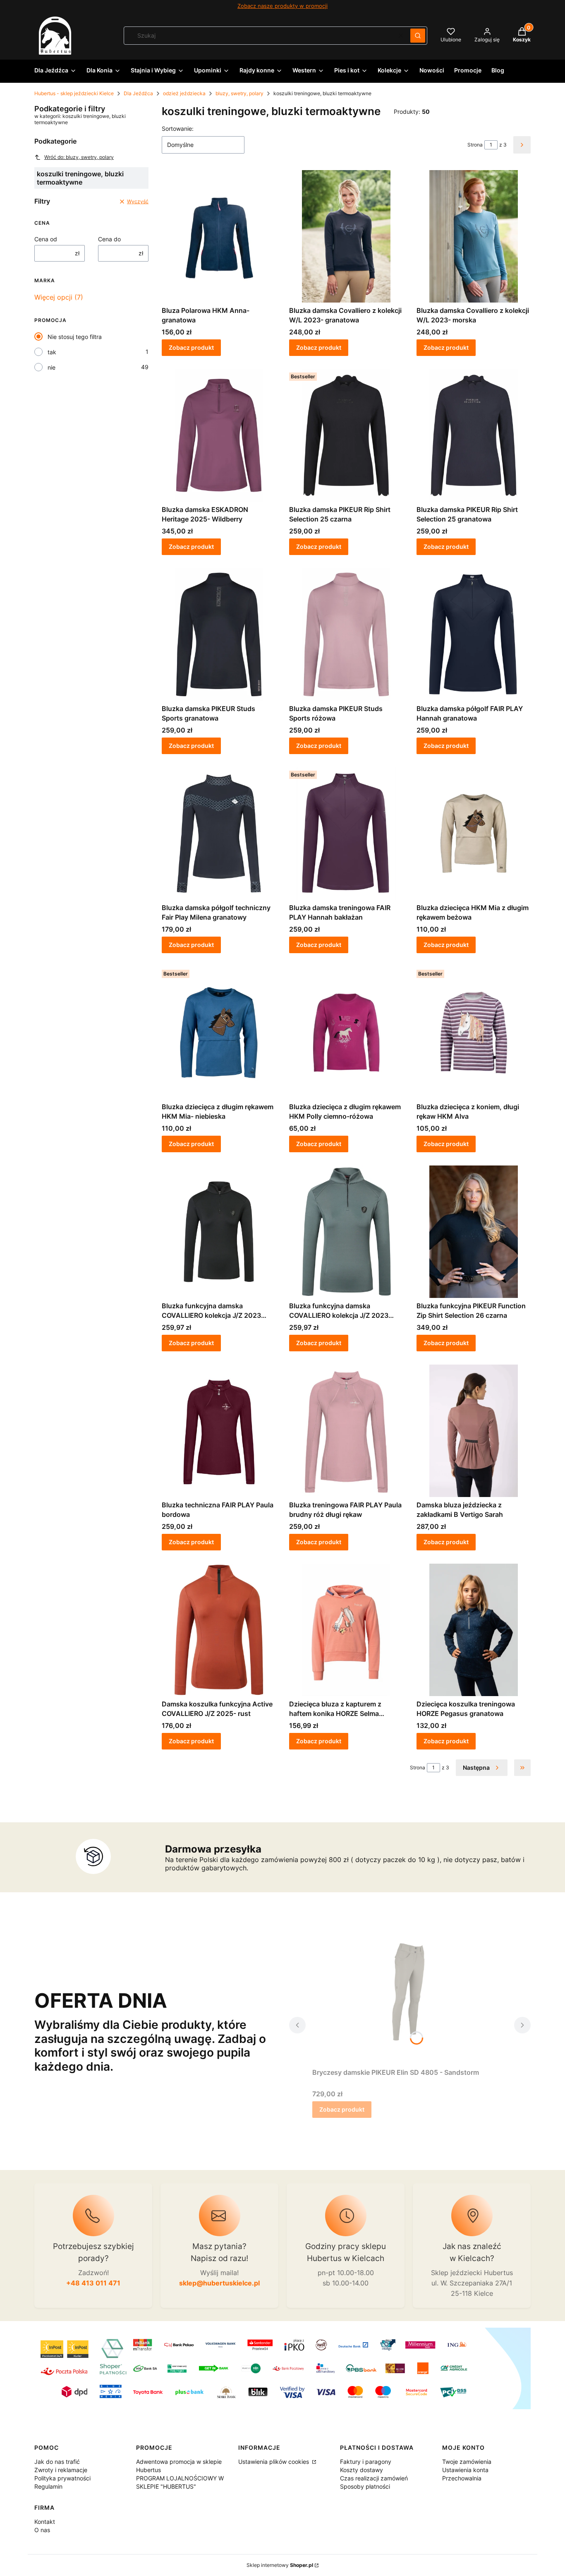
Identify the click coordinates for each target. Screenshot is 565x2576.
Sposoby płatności (365, 2486)
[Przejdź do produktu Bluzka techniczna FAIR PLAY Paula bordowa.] (219, 1431)
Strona (475, 145)
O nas (42, 2530)
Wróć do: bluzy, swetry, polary (79, 157)
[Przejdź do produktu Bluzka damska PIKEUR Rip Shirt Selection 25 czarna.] (346, 435)
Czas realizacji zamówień (374, 2478)
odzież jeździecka (184, 93)
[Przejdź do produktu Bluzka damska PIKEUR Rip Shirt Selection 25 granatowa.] (474, 435)
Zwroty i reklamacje (61, 2470)
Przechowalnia (462, 2478)
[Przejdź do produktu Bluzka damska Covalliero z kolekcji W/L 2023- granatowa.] (346, 236)
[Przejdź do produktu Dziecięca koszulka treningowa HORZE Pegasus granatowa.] (474, 1630)
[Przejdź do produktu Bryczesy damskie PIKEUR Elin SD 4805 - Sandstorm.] (410, 1998)
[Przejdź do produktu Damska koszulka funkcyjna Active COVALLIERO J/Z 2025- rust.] (219, 1630)
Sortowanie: (178, 129)
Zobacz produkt (191, 347)
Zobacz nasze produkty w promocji (282, 6)
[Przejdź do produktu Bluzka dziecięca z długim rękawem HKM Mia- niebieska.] (219, 1033)
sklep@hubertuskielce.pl (219, 2283)
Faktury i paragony (366, 2462)
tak (52, 352)
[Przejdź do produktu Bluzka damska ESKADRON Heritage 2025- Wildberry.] (219, 435)
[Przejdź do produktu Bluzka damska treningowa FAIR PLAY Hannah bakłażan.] (346, 834)
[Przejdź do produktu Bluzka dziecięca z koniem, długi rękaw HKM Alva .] (474, 1033)
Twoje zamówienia (467, 2462)
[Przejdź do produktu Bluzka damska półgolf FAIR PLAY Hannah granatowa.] (474, 634)
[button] (418, 36)
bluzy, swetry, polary (239, 93)
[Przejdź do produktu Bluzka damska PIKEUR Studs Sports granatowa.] (219, 634)
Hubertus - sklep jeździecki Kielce (74, 93)
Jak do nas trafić (57, 2462)
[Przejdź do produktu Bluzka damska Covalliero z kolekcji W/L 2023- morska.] (474, 236)
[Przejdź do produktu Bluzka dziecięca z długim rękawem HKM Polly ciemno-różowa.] (346, 1033)
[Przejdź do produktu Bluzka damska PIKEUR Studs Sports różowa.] (346, 634)
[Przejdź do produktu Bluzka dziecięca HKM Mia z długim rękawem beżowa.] (474, 834)
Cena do (109, 239)
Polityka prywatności (62, 2478)
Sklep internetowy (280, 2565)
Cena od (46, 239)
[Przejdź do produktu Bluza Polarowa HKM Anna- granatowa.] (219, 236)
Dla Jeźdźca (138, 93)
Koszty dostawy (362, 2470)
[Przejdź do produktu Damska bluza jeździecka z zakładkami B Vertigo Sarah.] (474, 1431)
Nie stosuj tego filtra (75, 337)
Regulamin (48, 2486)
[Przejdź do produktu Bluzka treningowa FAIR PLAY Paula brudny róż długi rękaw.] (346, 1431)
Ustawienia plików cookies (274, 2462)
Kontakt (45, 2522)
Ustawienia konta (465, 2470)
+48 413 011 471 (93, 2283)
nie (51, 367)
